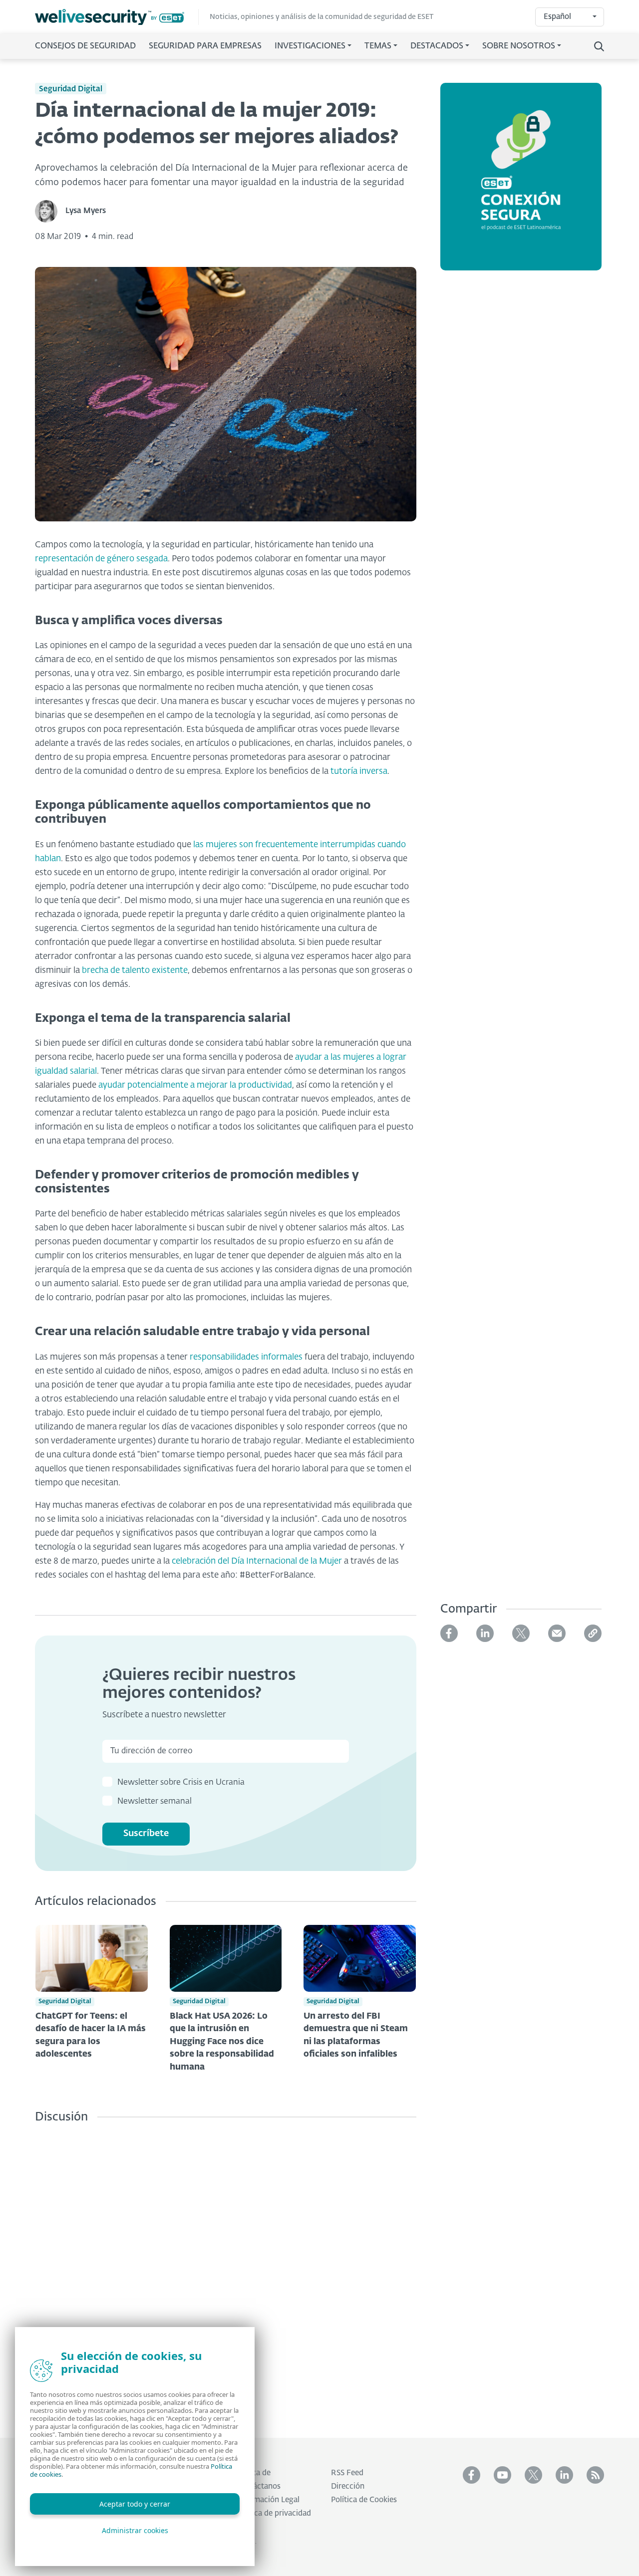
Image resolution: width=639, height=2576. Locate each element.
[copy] (593, 1633)
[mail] (557, 1633)
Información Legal (268, 2500)
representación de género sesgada (101, 559)
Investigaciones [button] (310, 46)
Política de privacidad (274, 2513)
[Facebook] (449, 1633)
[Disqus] (226, 2273)
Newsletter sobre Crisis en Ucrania (181, 1783)
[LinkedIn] (485, 1633)
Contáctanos (258, 2486)
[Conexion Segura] (521, 183)
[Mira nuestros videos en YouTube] (502, 2475)
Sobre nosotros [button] (519, 46)
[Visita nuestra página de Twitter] (533, 2475)
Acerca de (253, 2473)
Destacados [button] (437, 46)
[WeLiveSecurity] (117, 17)
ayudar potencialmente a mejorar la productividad (195, 1085)
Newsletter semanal (155, 1802)
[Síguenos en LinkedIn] (564, 2475)
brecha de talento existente (135, 971)
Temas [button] (378, 46)
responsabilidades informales (246, 1357)
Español (557, 17)
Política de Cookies (364, 2500)
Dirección (348, 2486)
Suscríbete (146, 1834)
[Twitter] (521, 1633)
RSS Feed (347, 2473)
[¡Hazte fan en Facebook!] (472, 2475)
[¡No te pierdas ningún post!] (595, 2475)
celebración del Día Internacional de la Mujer (257, 1561)
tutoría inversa (359, 772)
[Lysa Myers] (50, 211)
